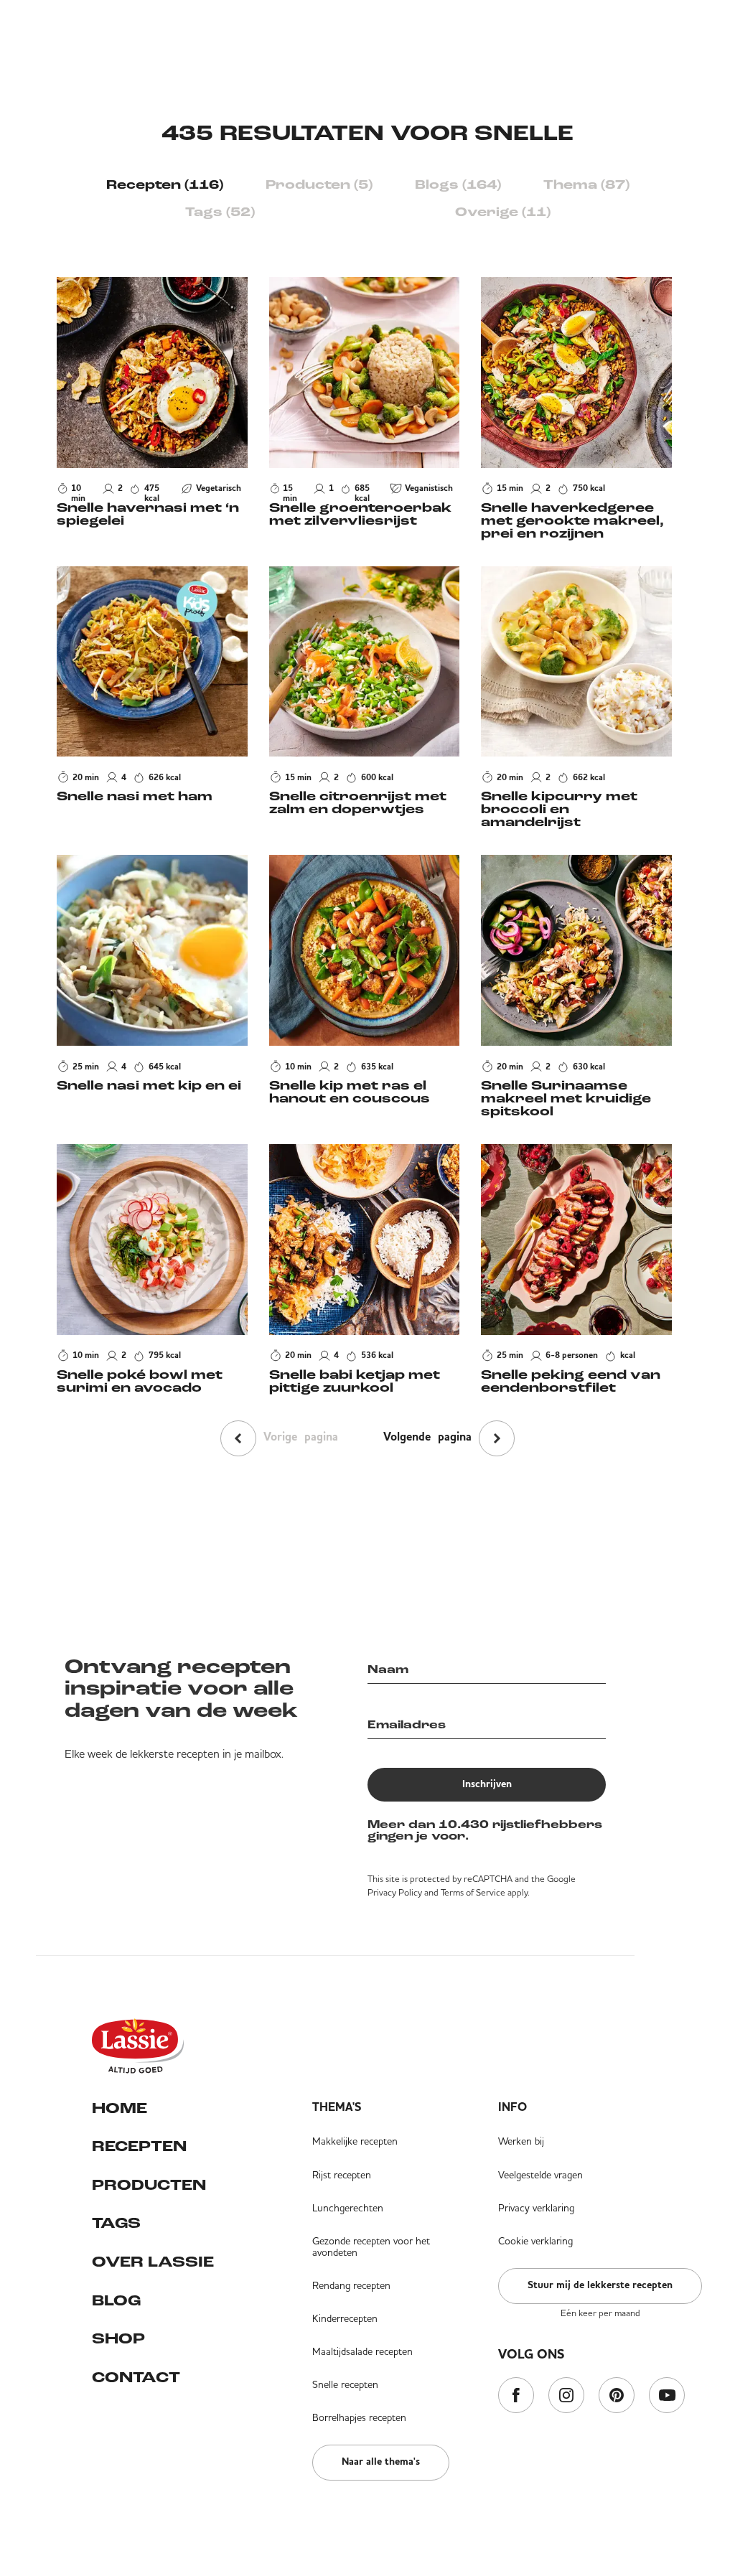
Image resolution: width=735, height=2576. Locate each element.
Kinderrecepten (345, 2318)
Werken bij (521, 2141)
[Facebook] (516, 2396)
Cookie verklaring (535, 2241)
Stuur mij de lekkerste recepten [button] (600, 2285)
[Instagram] (566, 2396)
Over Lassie (153, 2263)
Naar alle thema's (381, 2462)
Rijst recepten (342, 2175)
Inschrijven (487, 1784)
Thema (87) (586, 186)
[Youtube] (667, 2396)
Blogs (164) (458, 186)
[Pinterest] (617, 2396)
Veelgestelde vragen (540, 2175)
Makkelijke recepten (355, 2141)
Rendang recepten (351, 2285)
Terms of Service (473, 1892)
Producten (149, 2186)
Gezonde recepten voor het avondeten (371, 2247)
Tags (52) (220, 213)
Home (120, 2109)
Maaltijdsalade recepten (362, 2351)
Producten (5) (319, 186)
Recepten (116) (165, 186)
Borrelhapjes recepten (359, 2417)
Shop (118, 2340)
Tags (116, 2224)
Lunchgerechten (348, 2208)
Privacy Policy (395, 1892)
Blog (116, 2301)
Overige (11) (503, 213)
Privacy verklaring (536, 2208)
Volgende (427, 1438)
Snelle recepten (345, 2384)
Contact (136, 2378)
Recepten (139, 2147)
